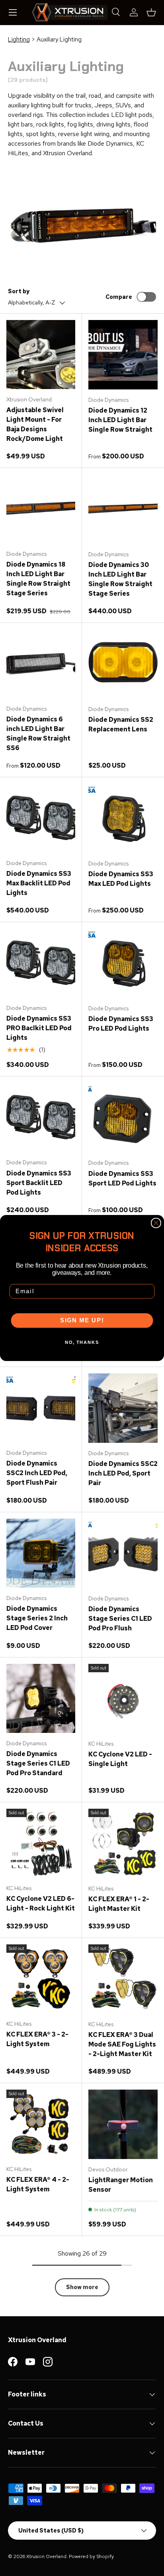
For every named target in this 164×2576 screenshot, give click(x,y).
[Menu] (13, 12)
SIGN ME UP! (82, 1321)
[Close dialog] (156, 1223)
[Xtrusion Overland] (70, 12)
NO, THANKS (82, 1342)
